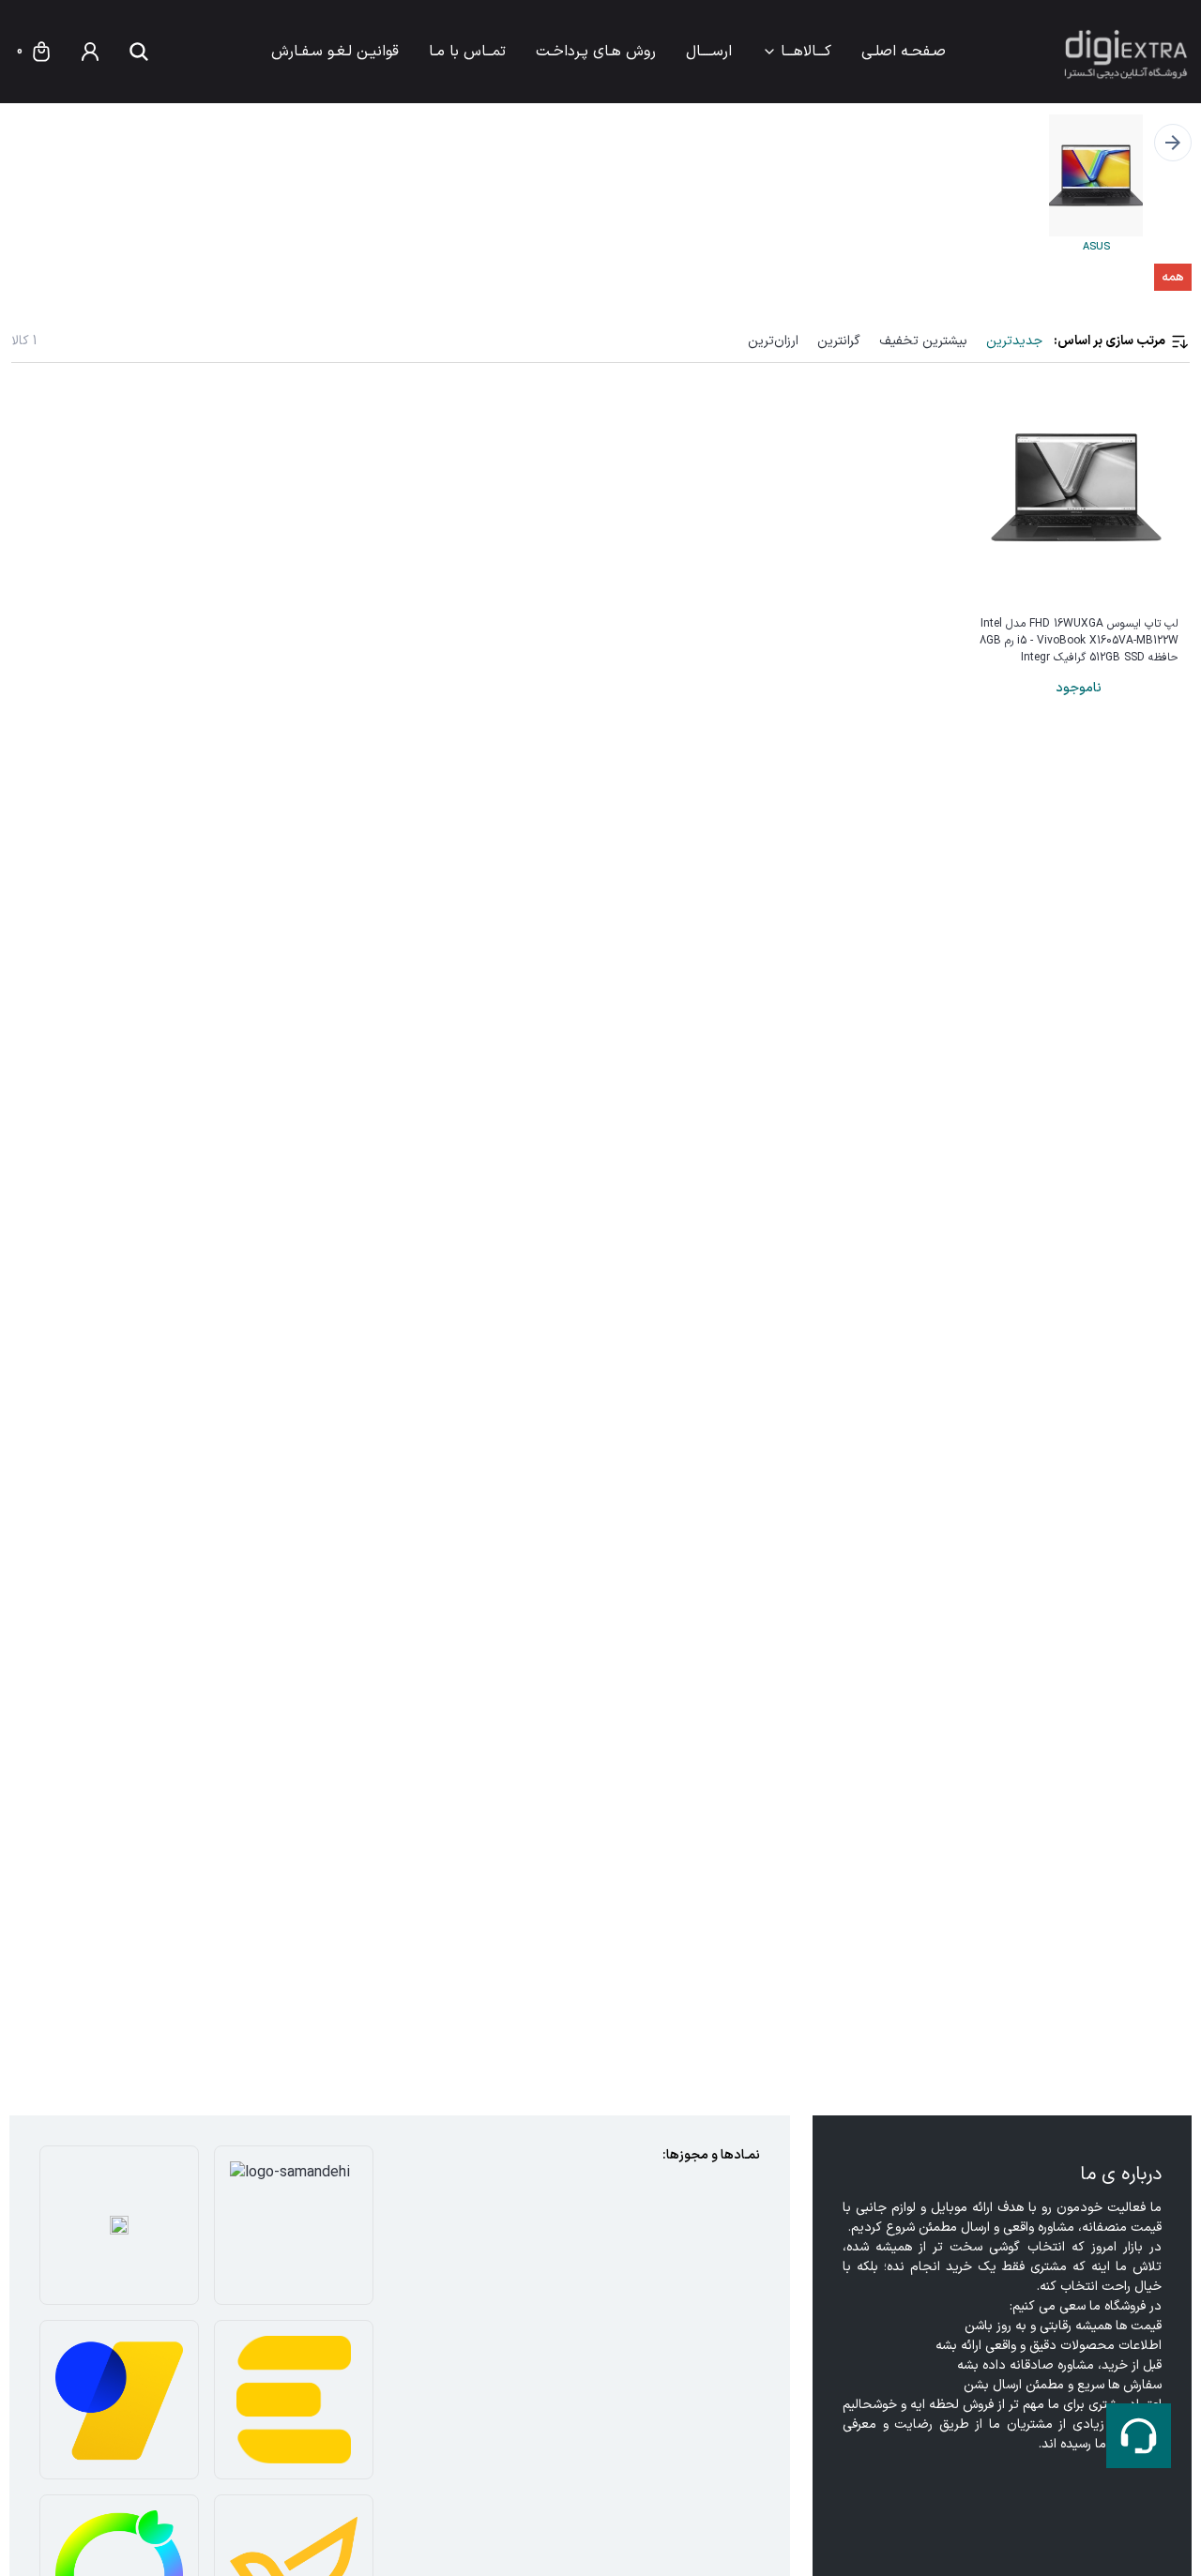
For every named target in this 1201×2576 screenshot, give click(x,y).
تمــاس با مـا (467, 52)
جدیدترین (1014, 341)
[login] (90, 52)
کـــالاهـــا (806, 52)
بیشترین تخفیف (923, 341)
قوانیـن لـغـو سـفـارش (335, 52)
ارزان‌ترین (773, 341)
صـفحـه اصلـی (904, 52)
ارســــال (709, 52)
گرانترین (839, 341)
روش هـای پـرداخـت (596, 52)
